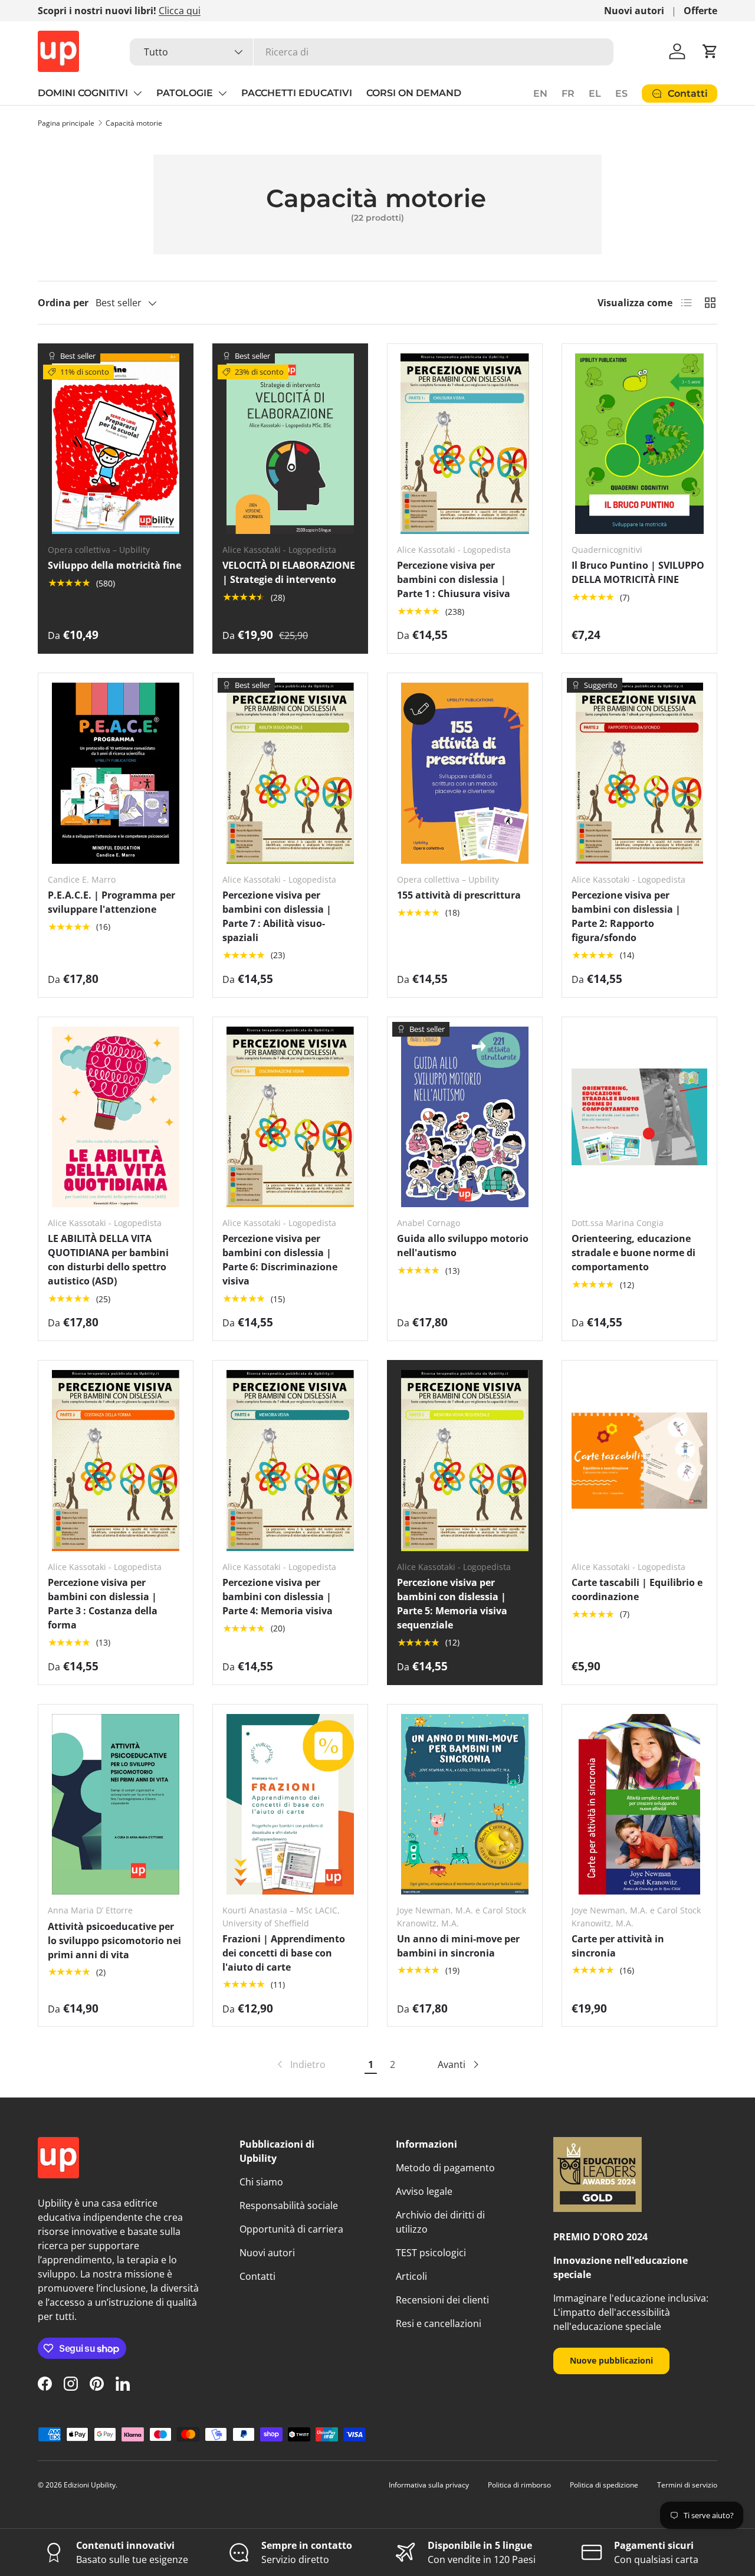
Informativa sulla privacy (429, 2485)
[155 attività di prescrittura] (465, 773)
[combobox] (372, 52)
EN (540, 94)
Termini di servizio (687, 2485)
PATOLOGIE (185, 93)
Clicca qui (180, 11)
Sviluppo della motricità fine (114, 565)
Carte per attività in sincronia (618, 1946)
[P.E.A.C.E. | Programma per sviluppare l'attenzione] (116, 773)
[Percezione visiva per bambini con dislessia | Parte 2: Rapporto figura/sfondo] (639, 773)
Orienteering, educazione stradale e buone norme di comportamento (633, 1253)
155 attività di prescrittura (459, 895)
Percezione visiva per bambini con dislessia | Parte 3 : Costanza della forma (103, 1604)
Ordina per (63, 303)
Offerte (700, 11)
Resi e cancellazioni (439, 2323)
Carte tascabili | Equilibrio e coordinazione (637, 1589)
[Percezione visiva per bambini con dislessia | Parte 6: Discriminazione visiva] (290, 1117)
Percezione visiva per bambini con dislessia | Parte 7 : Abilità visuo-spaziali (277, 916)
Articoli (411, 2276)
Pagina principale (66, 123)
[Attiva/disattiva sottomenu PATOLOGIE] (222, 93)
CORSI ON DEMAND (414, 93)
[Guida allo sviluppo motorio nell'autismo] (465, 1117)
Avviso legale (424, 2191)
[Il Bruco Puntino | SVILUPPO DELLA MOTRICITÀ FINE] (639, 444)
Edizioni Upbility (90, 2485)
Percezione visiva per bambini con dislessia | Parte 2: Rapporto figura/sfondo (626, 916)
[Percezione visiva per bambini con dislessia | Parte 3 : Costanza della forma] (116, 1461)
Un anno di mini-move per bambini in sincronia (458, 1946)
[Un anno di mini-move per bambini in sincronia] (465, 1805)
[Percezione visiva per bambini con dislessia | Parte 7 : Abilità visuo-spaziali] (290, 773)
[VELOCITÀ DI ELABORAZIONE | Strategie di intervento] (290, 444)
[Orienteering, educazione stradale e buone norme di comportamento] (639, 1117)
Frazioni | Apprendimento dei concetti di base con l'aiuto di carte (284, 1953)
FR (568, 94)
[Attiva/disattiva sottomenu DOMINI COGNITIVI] (137, 93)
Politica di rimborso (519, 2485)
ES (621, 94)
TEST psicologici (431, 2253)
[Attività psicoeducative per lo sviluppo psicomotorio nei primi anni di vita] (116, 1805)
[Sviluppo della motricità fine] (116, 444)
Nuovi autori (634, 11)
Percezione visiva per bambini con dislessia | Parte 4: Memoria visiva (278, 1597)
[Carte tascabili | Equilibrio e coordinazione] (639, 1461)
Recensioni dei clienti (442, 2300)
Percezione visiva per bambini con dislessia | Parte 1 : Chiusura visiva (454, 579)
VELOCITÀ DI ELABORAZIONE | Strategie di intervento (289, 572)
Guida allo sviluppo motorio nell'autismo (463, 1246)
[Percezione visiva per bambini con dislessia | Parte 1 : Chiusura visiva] (465, 444)
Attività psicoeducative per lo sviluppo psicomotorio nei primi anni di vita (114, 1941)
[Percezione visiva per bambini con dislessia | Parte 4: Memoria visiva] (290, 1461)
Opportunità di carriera (291, 2229)
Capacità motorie (134, 123)
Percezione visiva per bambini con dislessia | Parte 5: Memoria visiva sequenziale (452, 1604)
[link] (300, 2064)
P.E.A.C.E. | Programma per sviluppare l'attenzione (111, 902)
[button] (710, 51)
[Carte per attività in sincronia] (639, 1805)
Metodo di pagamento (445, 2168)
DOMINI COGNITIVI (83, 93)
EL (595, 94)
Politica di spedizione (604, 2485)
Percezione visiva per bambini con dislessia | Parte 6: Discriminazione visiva (280, 1260)
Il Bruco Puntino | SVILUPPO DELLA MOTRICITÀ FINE (638, 572)
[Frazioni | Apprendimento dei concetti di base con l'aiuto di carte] (290, 1805)
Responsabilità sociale (289, 2205)
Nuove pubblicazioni (611, 2360)
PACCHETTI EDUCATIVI (297, 93)
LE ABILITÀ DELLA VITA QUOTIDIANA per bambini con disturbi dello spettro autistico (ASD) (108, 1260)
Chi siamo (261, 2182)
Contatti (257, 2276)
